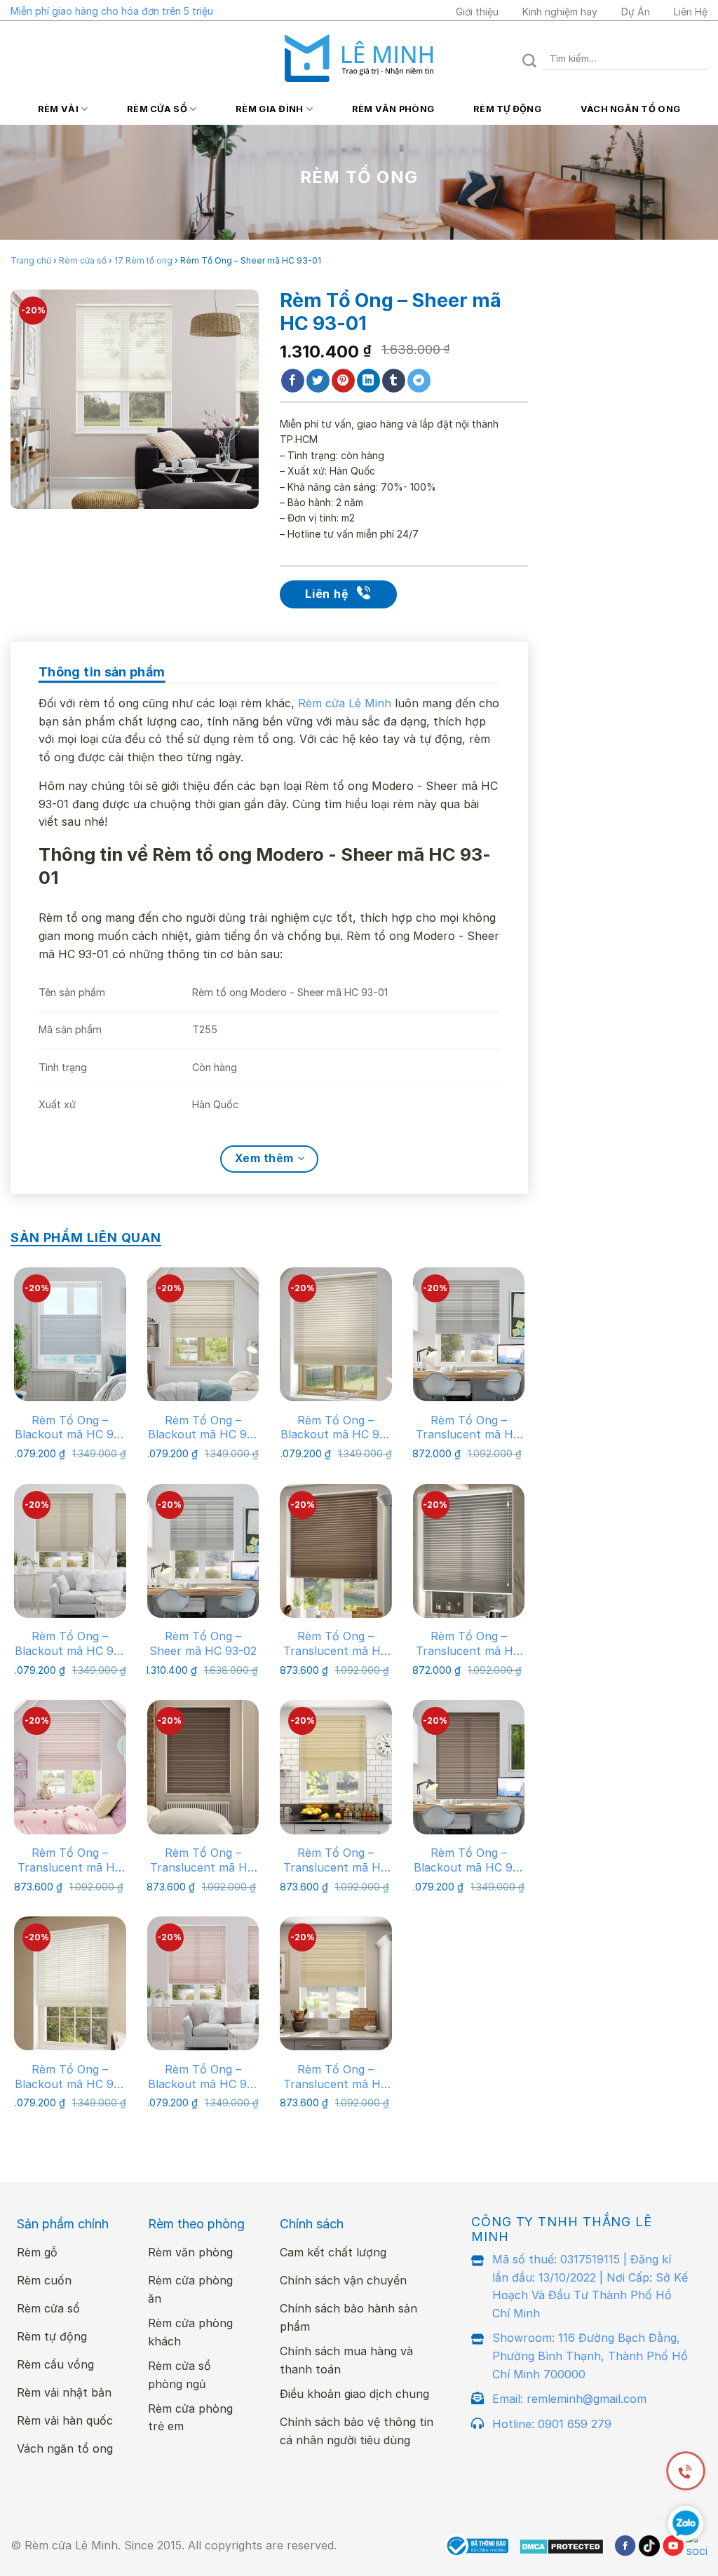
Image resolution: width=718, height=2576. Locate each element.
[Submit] (530, 59)
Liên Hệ (691, 12)
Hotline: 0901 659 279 (552, 2424)
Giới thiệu (477, 12)
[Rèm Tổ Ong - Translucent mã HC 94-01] (336, 1767)
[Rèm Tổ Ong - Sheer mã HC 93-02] (203, 1551)
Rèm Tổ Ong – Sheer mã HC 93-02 (203, 1643)
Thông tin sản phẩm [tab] (102, 672)
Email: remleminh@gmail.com (569, 2399)
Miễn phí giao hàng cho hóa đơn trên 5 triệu (112, 11)
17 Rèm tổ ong (143, 260)
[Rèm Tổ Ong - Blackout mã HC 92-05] (70, 1334)
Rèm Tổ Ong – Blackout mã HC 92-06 (203, 2077)
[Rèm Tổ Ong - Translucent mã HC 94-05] (469, 1334)
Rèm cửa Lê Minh (345, 703)
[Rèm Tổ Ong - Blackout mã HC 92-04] (70, 1551)
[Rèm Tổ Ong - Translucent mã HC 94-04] (469, 1551)
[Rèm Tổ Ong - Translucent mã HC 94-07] (203, 1767)
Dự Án (636, 12)
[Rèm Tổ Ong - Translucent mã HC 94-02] (336, 1983)
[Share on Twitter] (318, 381)
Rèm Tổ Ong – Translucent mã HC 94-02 (336, 2077)
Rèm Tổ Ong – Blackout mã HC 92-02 (203, 1428)
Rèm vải (58, 109)
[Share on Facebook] (293, 381)
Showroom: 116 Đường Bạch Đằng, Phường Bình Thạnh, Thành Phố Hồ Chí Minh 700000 (590, 2356)
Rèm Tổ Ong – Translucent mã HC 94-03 (336, 1644)
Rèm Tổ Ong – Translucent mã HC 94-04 (468, 1644)
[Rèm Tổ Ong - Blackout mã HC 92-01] (70, 1983)
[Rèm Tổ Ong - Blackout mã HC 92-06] (203, 1983)
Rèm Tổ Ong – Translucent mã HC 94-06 (70, 1860)
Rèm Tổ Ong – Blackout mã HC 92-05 (70, 1428)
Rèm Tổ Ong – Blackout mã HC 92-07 (469, 1860)
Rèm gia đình (269, 109)
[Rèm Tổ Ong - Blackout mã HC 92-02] (203, 1334)
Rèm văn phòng (393, 109)
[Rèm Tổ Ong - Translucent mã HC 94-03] (336, 1551)
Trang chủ (31, 260)
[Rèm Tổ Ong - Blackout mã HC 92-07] (469, 1767)
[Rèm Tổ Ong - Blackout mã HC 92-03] (336, 1334)
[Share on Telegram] (419, 381)
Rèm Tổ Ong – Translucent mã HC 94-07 (203, 1860)
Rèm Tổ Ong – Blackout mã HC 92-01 (70, 2077)
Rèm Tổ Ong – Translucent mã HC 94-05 (468, 1428)
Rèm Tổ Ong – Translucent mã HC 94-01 (336, 1860)
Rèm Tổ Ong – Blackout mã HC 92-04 (70, 1644)
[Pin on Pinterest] (343, 381)
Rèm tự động (507, 109)
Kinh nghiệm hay (560, 12)
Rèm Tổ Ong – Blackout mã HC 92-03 (336, 1428)
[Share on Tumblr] (394, 381)
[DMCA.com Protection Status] (561, 2546)
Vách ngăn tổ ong (630, 109)
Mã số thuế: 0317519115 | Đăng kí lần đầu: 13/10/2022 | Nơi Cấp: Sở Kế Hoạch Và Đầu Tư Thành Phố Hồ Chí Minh (590, 2286)
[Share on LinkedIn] (368, 381)
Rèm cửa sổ (157, 109)
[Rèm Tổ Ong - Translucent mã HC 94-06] (70, 1767)
